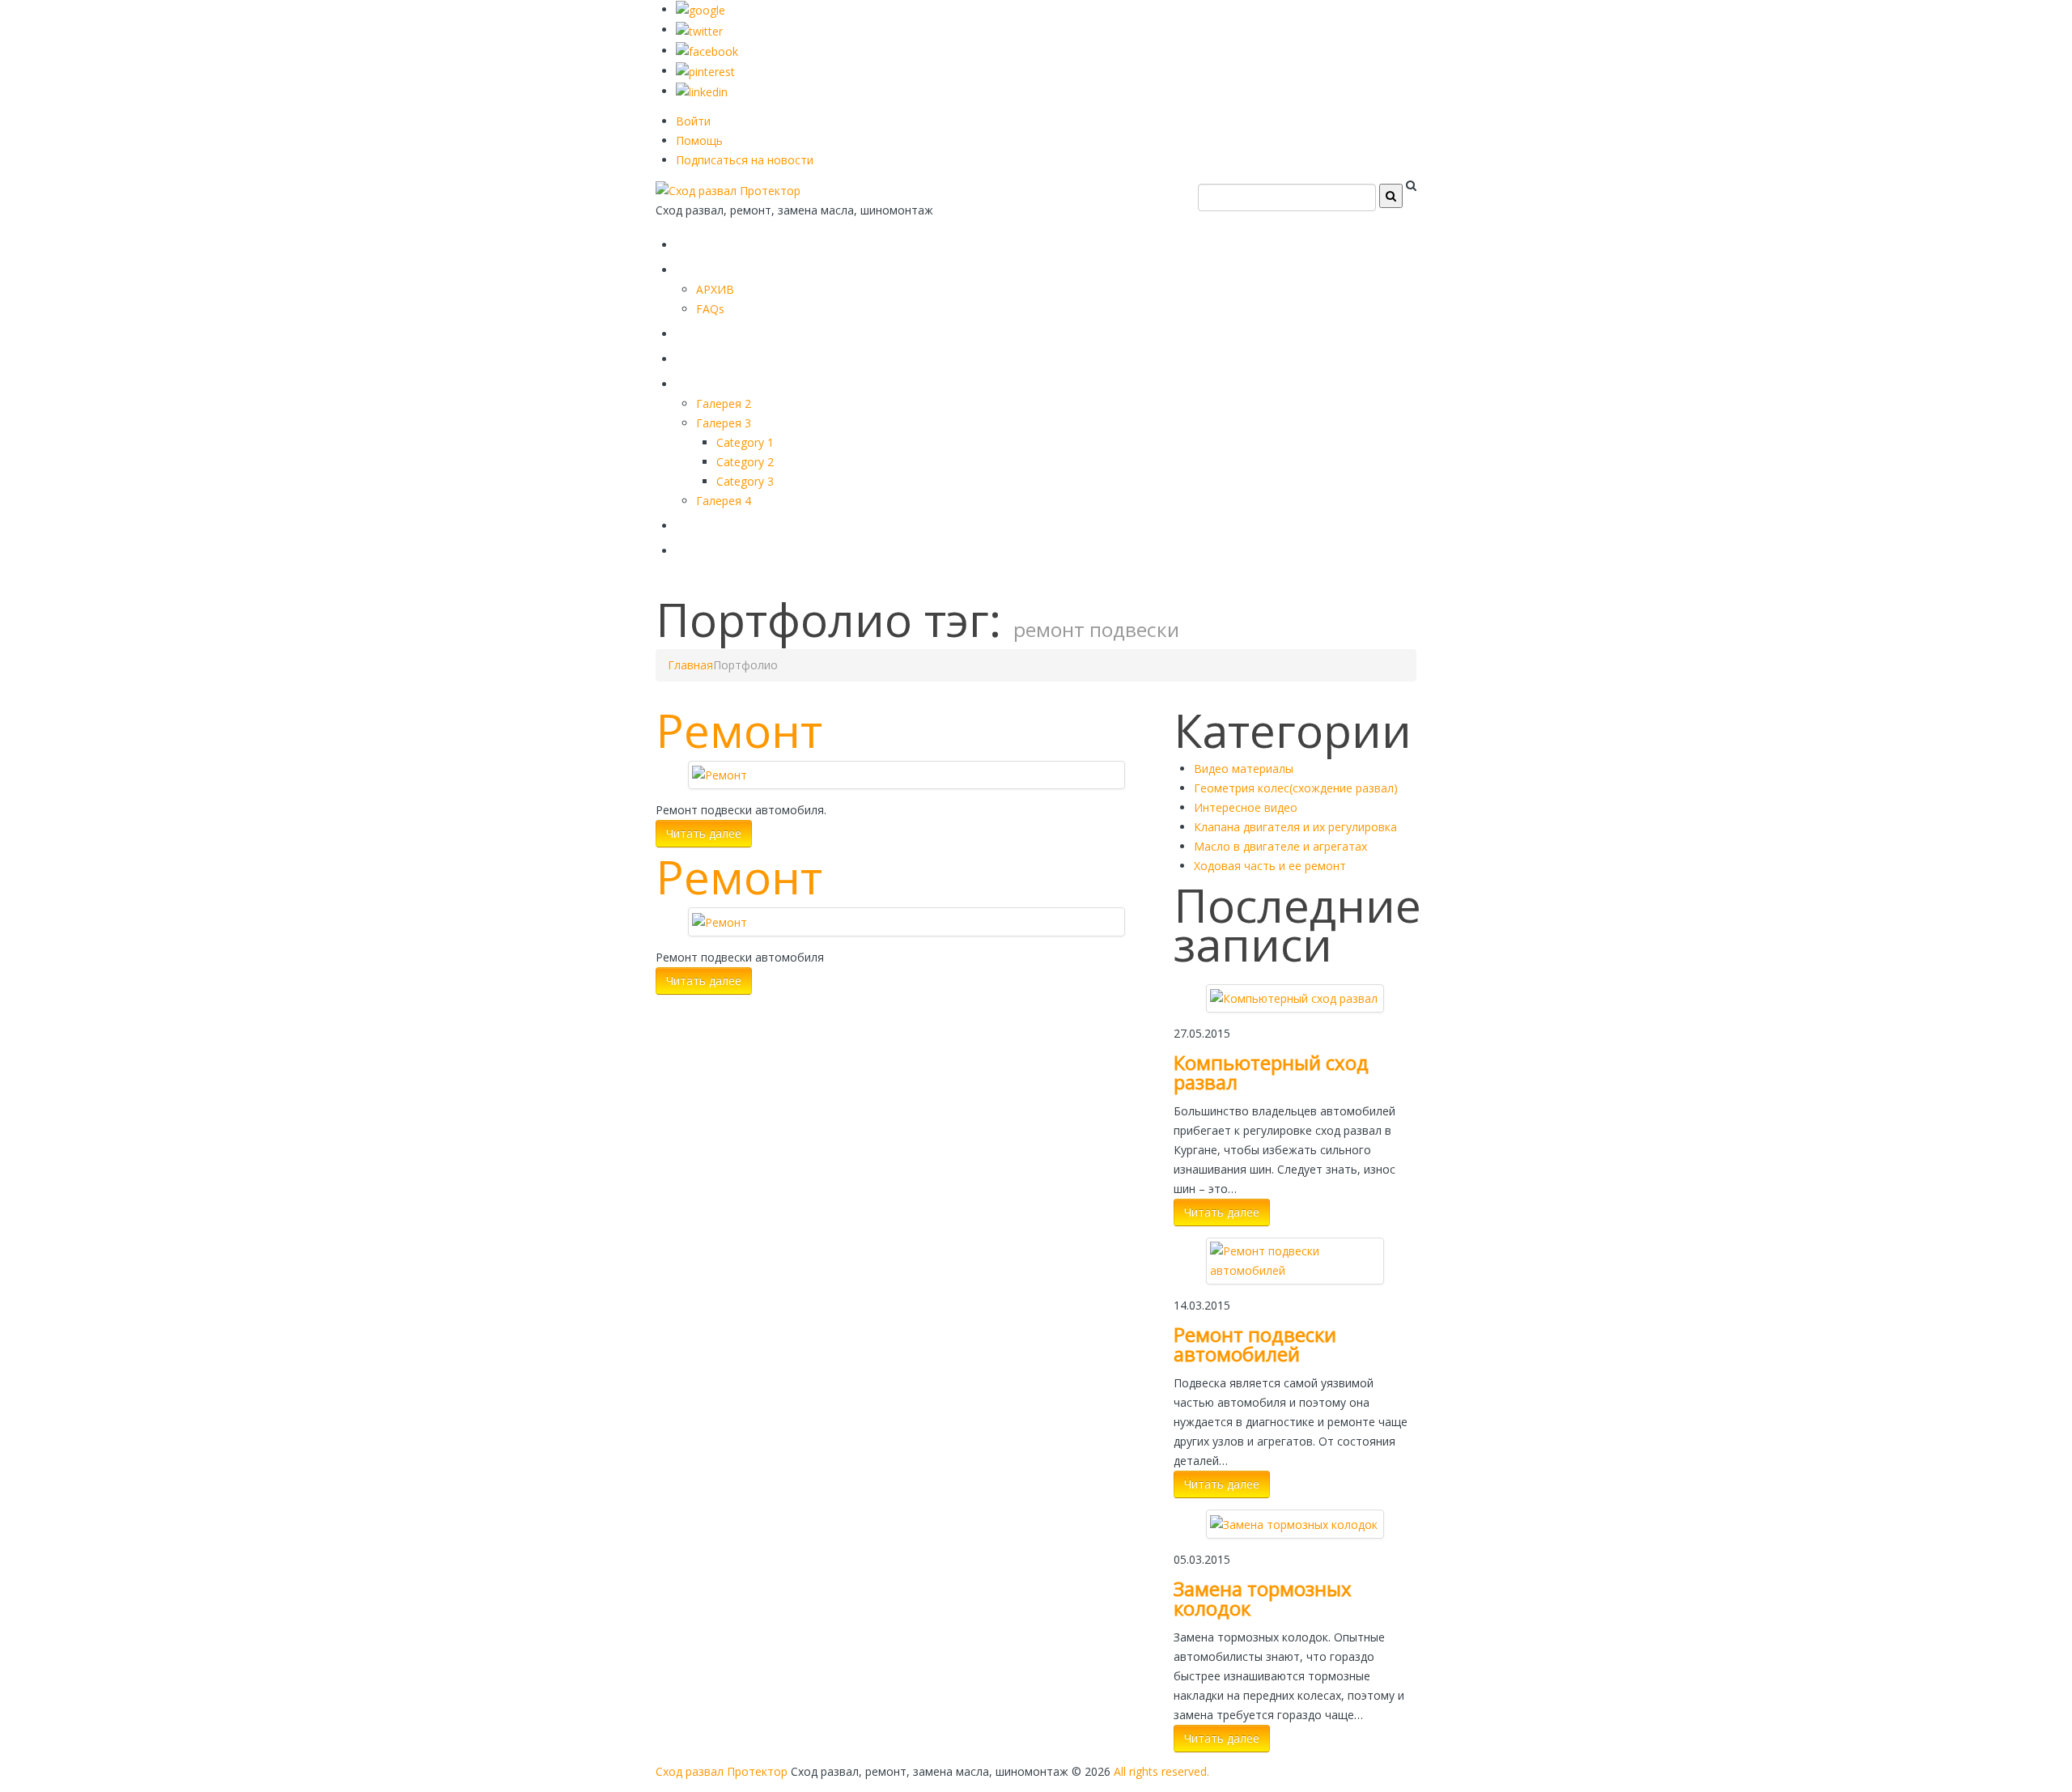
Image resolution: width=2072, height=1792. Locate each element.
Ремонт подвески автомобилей (1255, 1344)
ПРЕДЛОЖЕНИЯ (749, 267)
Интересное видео (1246, 807)
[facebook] (707, 51)
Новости (715, 548)
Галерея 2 (724, 403)
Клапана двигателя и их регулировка (1295, 827)
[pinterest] (705, 71)
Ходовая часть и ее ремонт (1270, 866)
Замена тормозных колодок (1263, 1598)
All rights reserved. (1161, 1771)
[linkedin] (702, 91)
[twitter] (699, 30)
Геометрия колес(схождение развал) (1296, 788)
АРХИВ (715, 289)
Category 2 (745, 462)
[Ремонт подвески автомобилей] (1295, 1260)
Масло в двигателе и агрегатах (1280, 846)
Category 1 (745, 442)
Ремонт (739, 730)
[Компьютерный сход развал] (1294, 998)
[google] (701, 9)
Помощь (699, 140)
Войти (693, 121)
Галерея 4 (724, 501)
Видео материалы (1244, 769)
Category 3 (745, 481)
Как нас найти (741, 522)
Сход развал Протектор (722, 1771)
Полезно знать (744, 381)
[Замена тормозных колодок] (1294, 1523)
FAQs (710, 309)
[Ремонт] (720, 774)
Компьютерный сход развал (1271, 1072)
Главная (714, 242)
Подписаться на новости (745, 160)
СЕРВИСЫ (720, 331)
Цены (702, 356)
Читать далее (704, 833)
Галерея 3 (724, 423)
